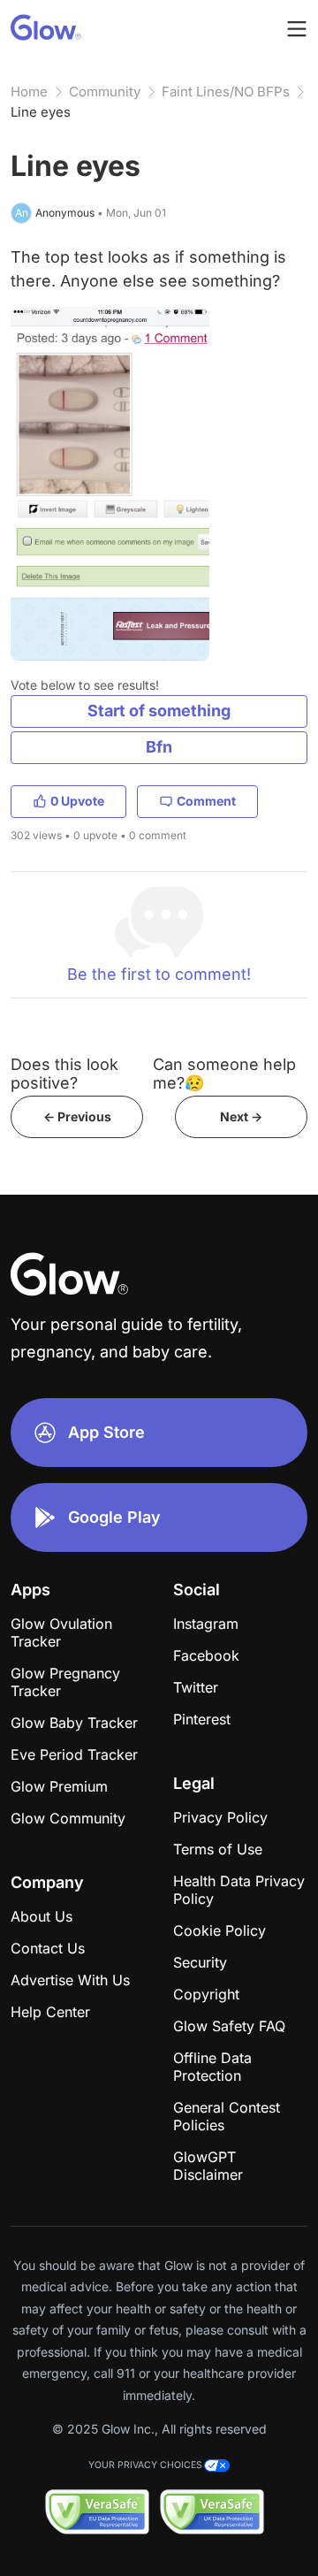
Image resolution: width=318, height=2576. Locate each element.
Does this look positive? (64, 1074)
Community (105, 92)
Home (29, 92)
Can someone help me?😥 (224, 1074)
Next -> (241, 1116)
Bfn (159, 747)
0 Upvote (77, 801)
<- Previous (77, 1116)
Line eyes (41, 112)
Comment (206, 801)
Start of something (159, 711)
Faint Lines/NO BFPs (226, 92)
